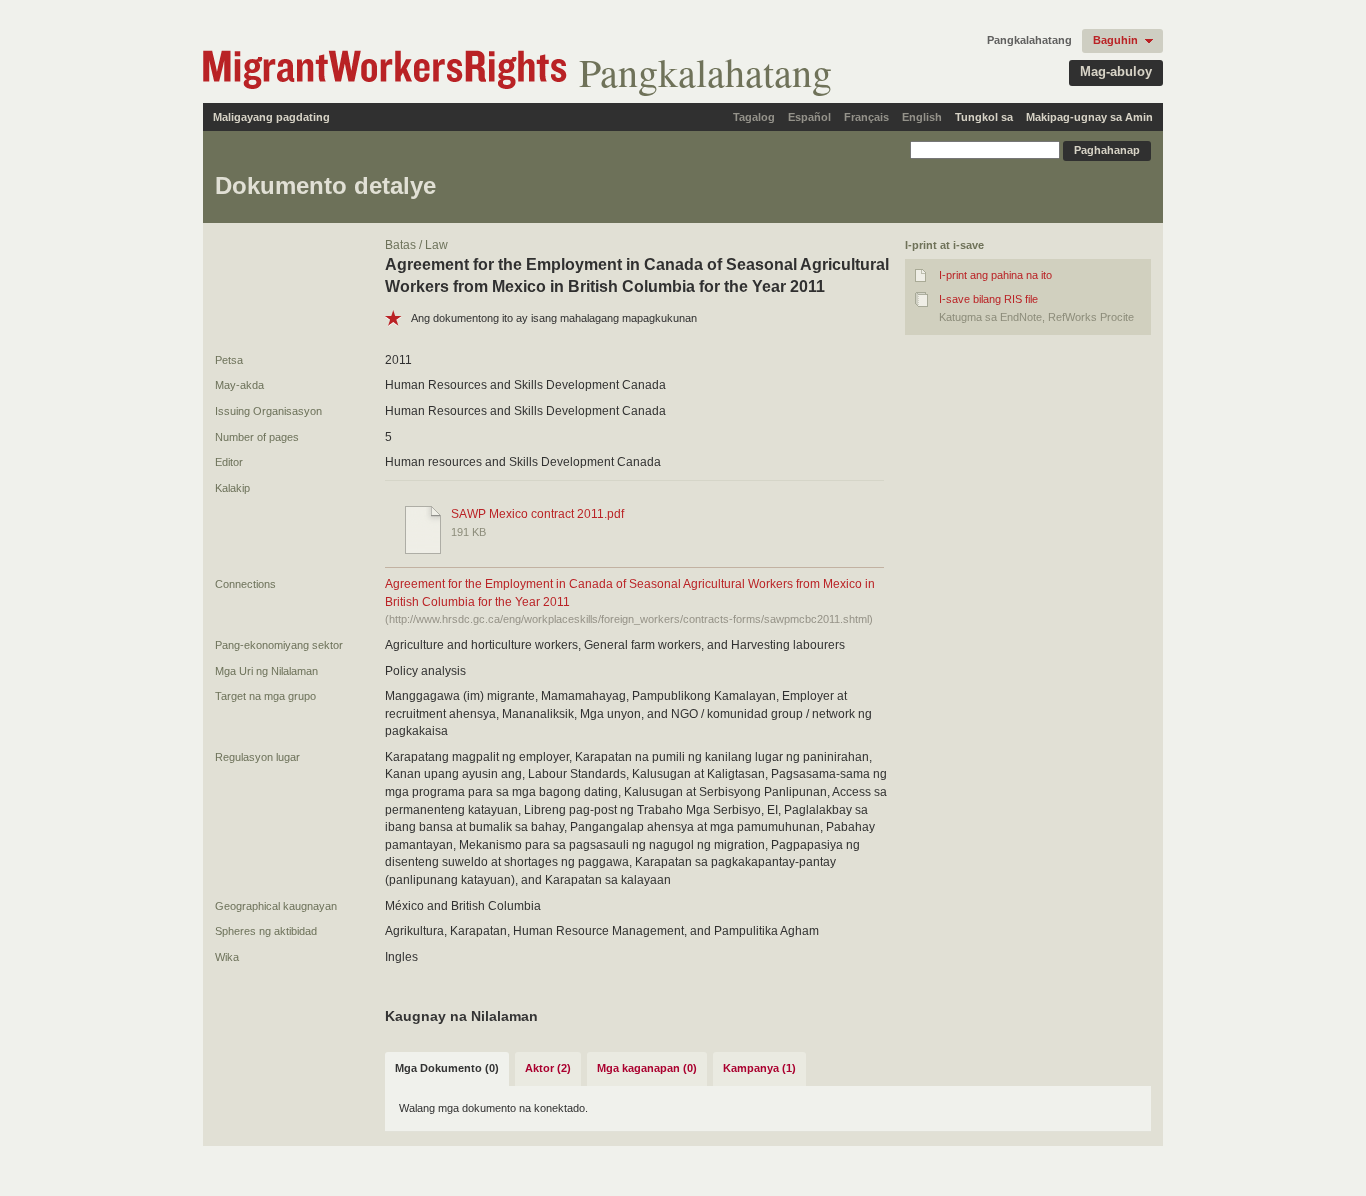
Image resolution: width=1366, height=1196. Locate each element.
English (922, 117)
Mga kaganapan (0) (647, 1068)
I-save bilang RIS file (988, 299)
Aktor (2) (548, 1068)
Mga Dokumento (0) (447, 1068)
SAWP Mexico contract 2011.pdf (537, 514)
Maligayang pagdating (271, 117)
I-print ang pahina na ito (995, 275)
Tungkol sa (984, 117)
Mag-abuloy (1116, 71)
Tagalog (754, 117)
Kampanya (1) (759, 1068)
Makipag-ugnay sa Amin (1089, 117)
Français (866, 117)
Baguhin (1115, 40)
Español (809, 117)
